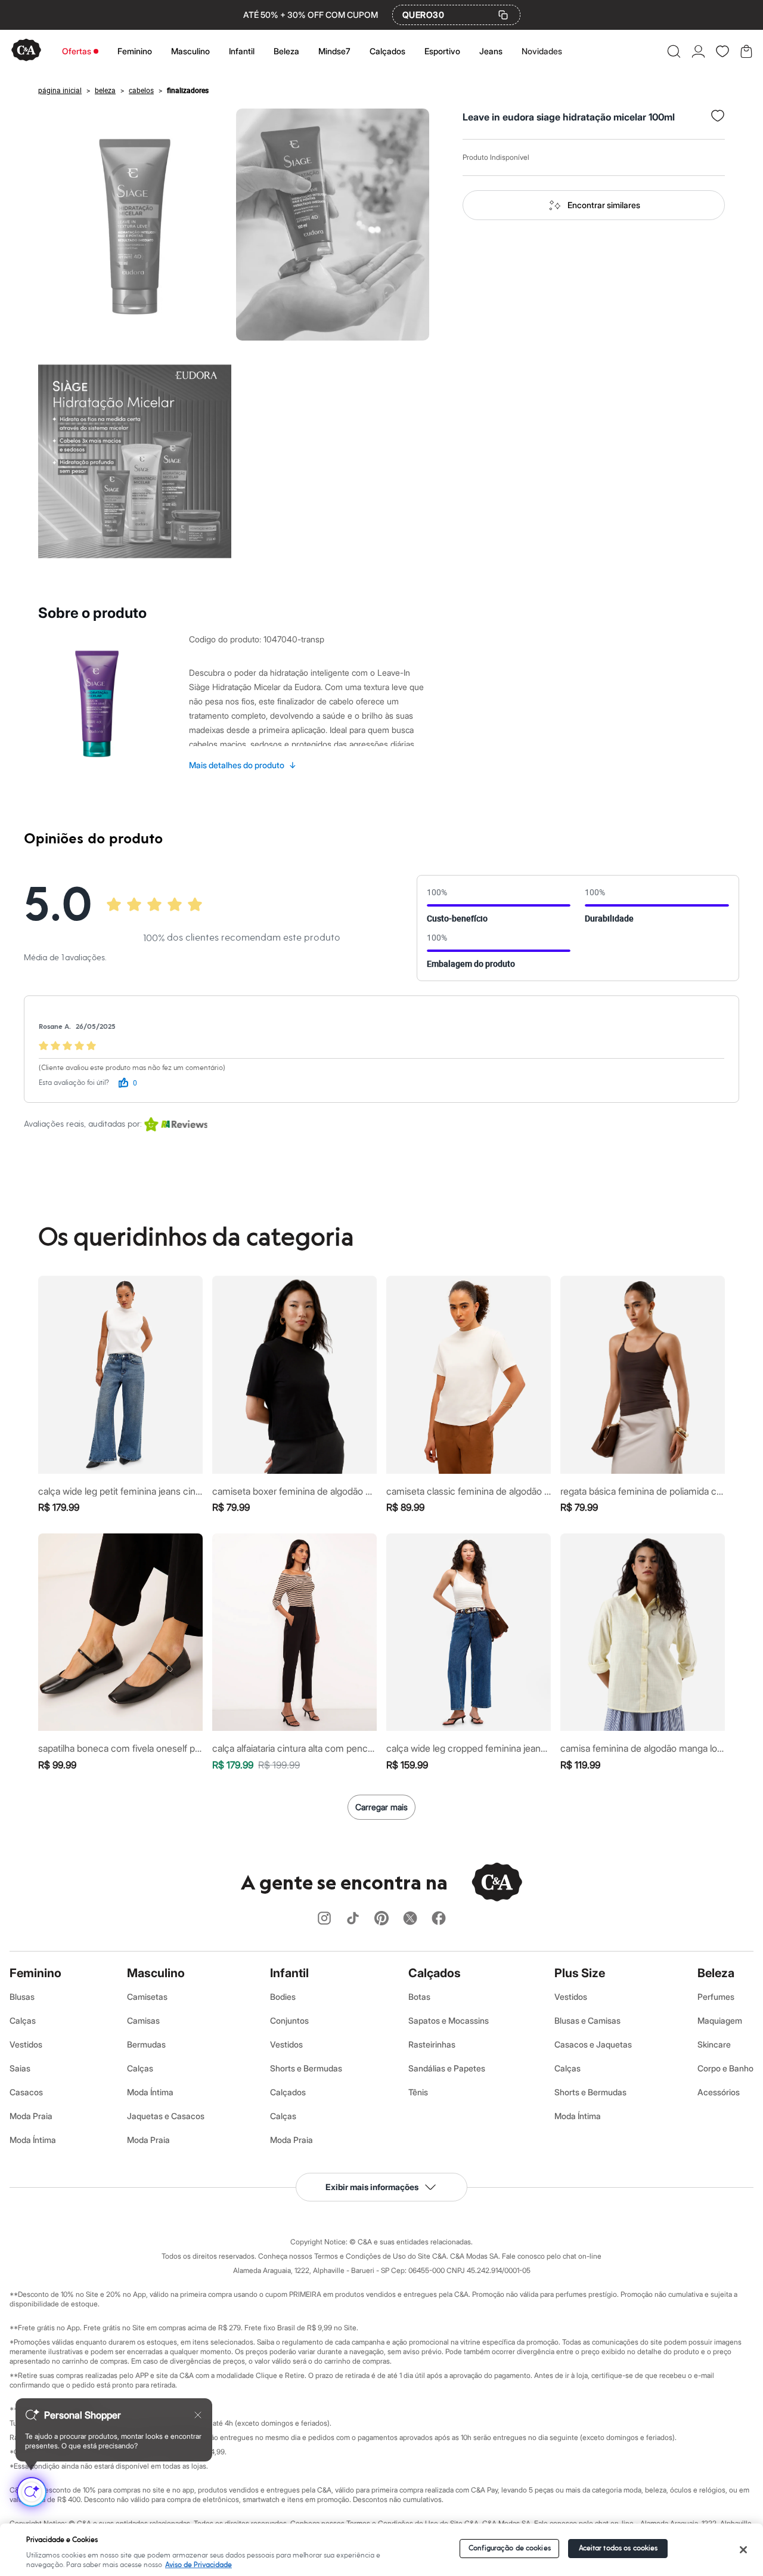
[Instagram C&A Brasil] (324, 1919)
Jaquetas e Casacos (166, 2116)
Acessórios (719, 2092)
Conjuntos (289, 2020)
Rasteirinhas (432, 2044)
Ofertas (77, 51)
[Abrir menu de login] (698, 51)
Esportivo (442, 51)
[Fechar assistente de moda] (198, 2415)
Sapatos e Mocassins (449, 2020)
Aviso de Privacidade (198, 2565)
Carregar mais (381, 1807)
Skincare (714, 2044)
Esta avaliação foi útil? (74, 1083)
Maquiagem (720, 2020)
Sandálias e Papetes (447, 2068)
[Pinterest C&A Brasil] (381, 1919)
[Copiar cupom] (503, 15)
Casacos (26, 2092)
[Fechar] (743, 2550)
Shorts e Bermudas (306, 2068)
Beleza (286, 51)
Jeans (491, 51)
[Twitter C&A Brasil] (410, 1919)
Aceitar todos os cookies (618, 2548)
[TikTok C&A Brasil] (353, 1919)
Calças (23, 2020)
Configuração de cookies (510, 2548)
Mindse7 (334, 51)
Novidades (542, 51)
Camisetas (147, 1997)
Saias (20, 2068)
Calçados (387, 51)
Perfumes (716, 1997)
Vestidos (26, 2044)
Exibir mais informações (372, 2187)
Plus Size (580, 1973)
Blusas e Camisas (587, 2020)
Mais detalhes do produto (243, 765)
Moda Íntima (33, 2140)
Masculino (190, 51)
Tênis (418, 2092)
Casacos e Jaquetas (593, 2044)
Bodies (283, 1997)
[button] (674, 51)
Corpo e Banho (725, 2068)
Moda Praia (31, 2116)
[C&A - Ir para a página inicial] (26, 51)
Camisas (143, 2020)
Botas (419, 1997)
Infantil (242, 51)
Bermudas (146, 2044)
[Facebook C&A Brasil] (439, 1919)
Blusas (22, 1997)
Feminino (135, 51)
